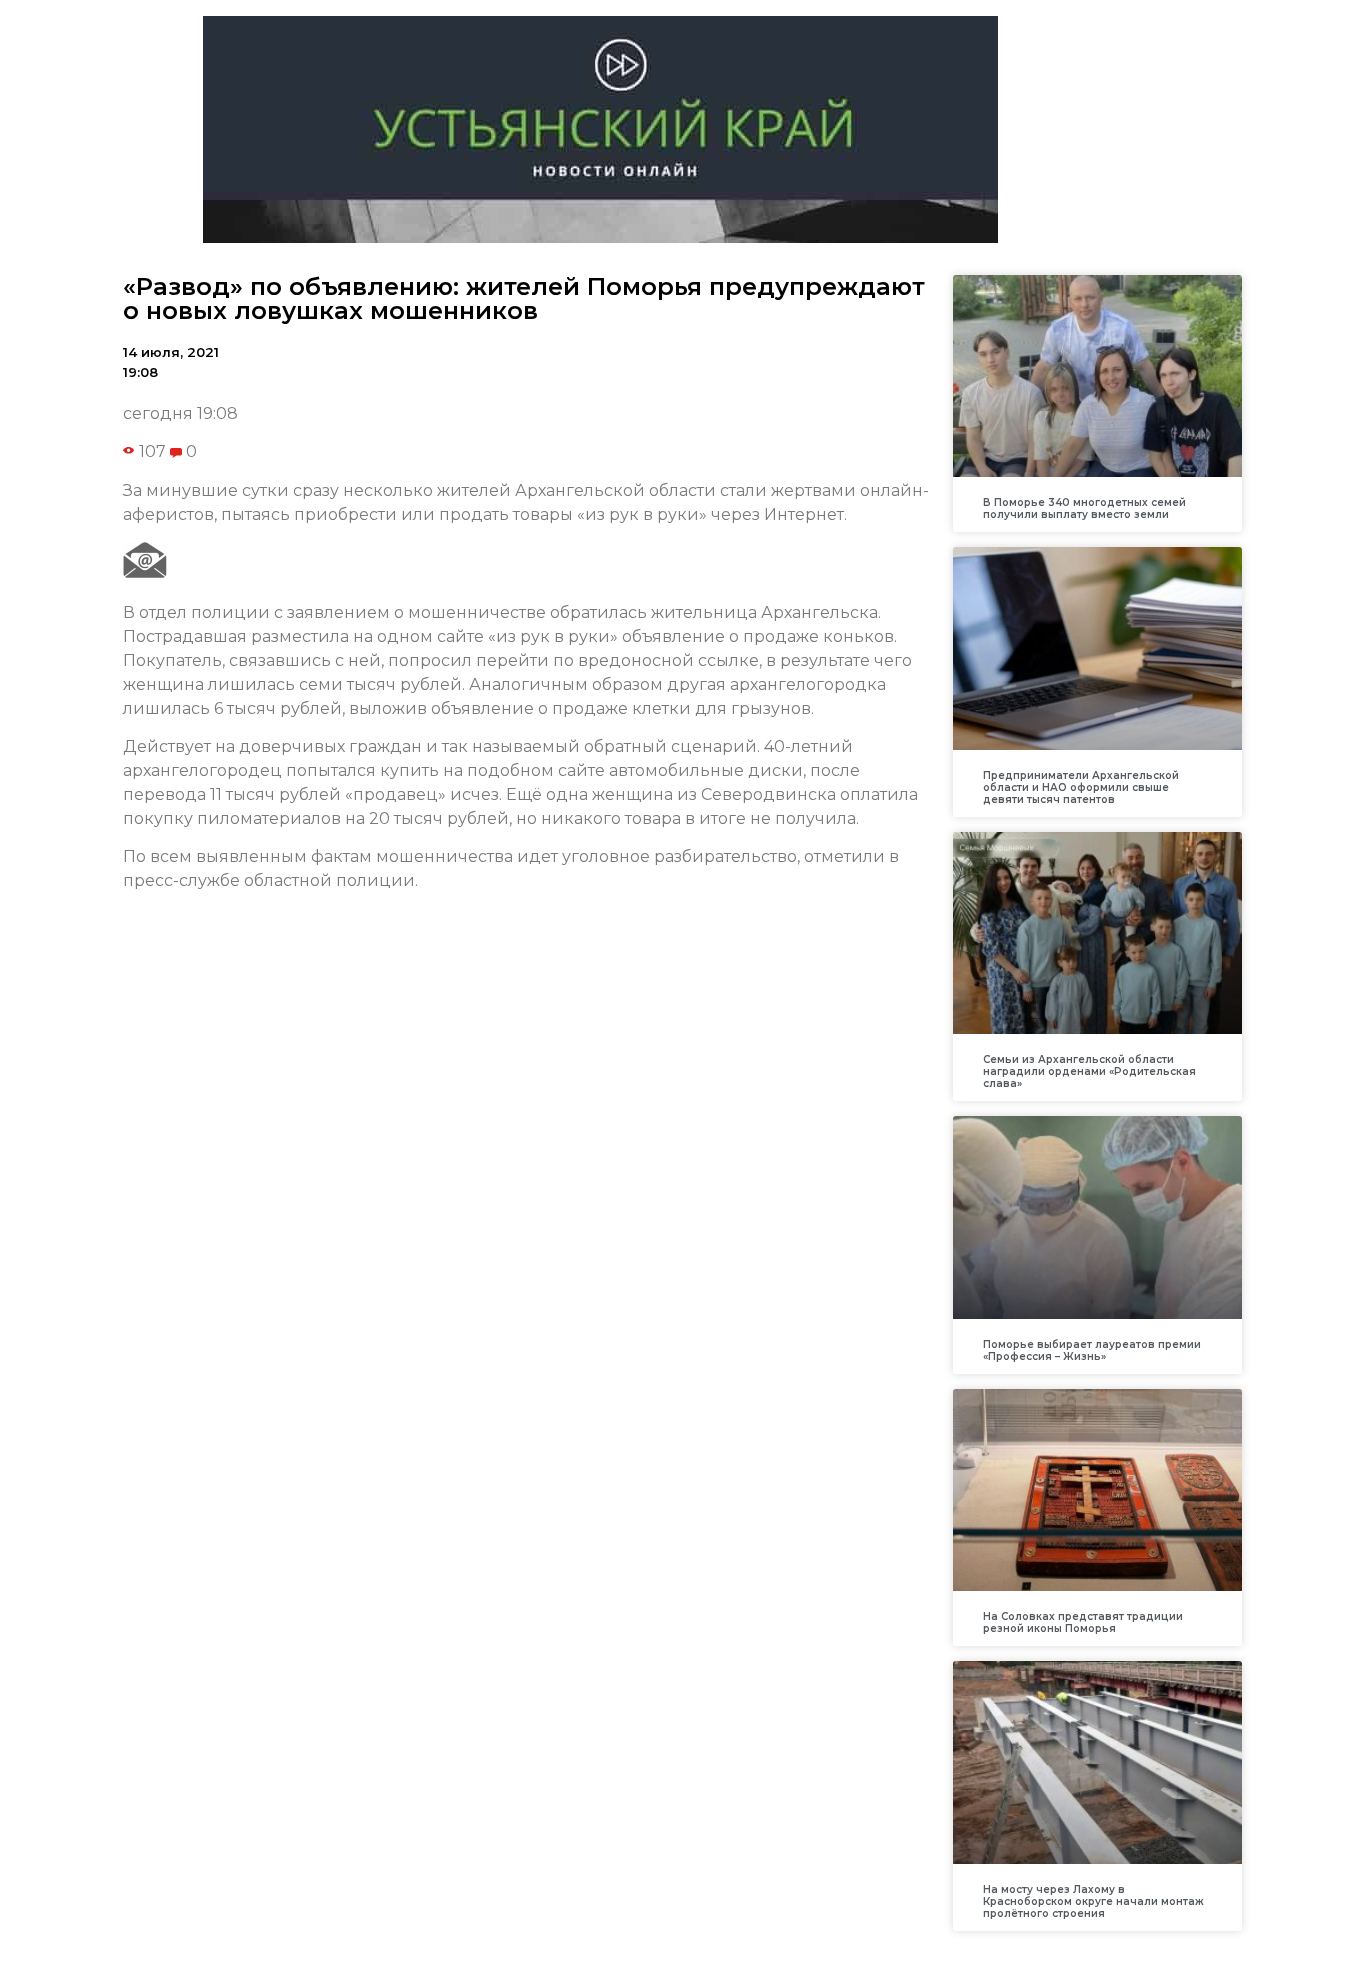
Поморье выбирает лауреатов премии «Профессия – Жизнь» (1092, 1350)
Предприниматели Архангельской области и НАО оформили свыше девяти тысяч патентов (1081, 787)
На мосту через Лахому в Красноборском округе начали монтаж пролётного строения (1093, 1901)
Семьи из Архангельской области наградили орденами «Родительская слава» (1089, 1071)
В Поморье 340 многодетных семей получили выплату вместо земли (1084, 508)
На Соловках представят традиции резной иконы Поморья (1083, 1622)
